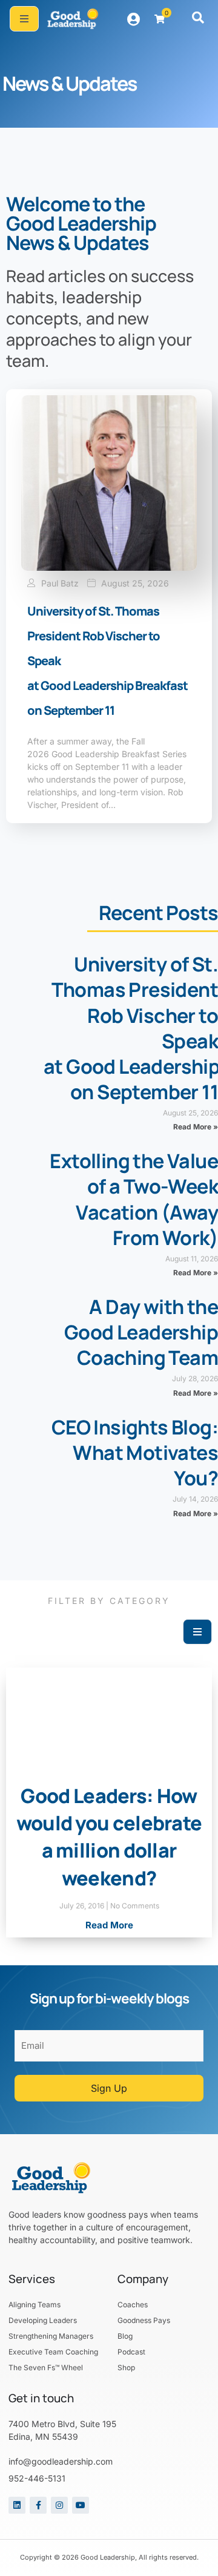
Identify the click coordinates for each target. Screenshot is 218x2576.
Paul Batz (60, 583)
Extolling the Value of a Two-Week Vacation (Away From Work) (134, 1199)
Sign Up (109, 2088)
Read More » (196, 1127)
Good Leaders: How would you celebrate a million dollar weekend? (109, 1837)
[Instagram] (59, 2505)
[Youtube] (81, 2505)
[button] (198, 19)
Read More (109, 1925)
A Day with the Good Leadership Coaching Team (141, 1332)
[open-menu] (24, 19)
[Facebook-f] (38, 2505)
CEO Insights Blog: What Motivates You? (135, 1453)
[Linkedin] (17, 2505)
